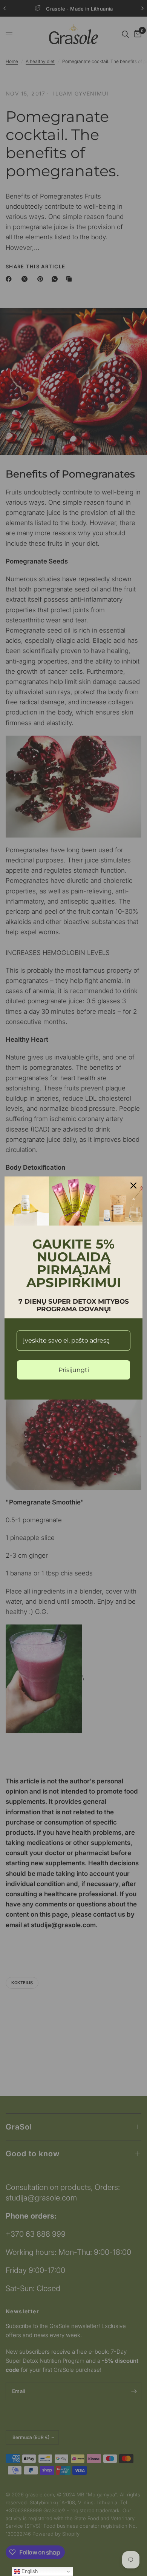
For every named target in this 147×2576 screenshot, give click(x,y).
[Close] (133, 1186)
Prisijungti (74, 1370)
